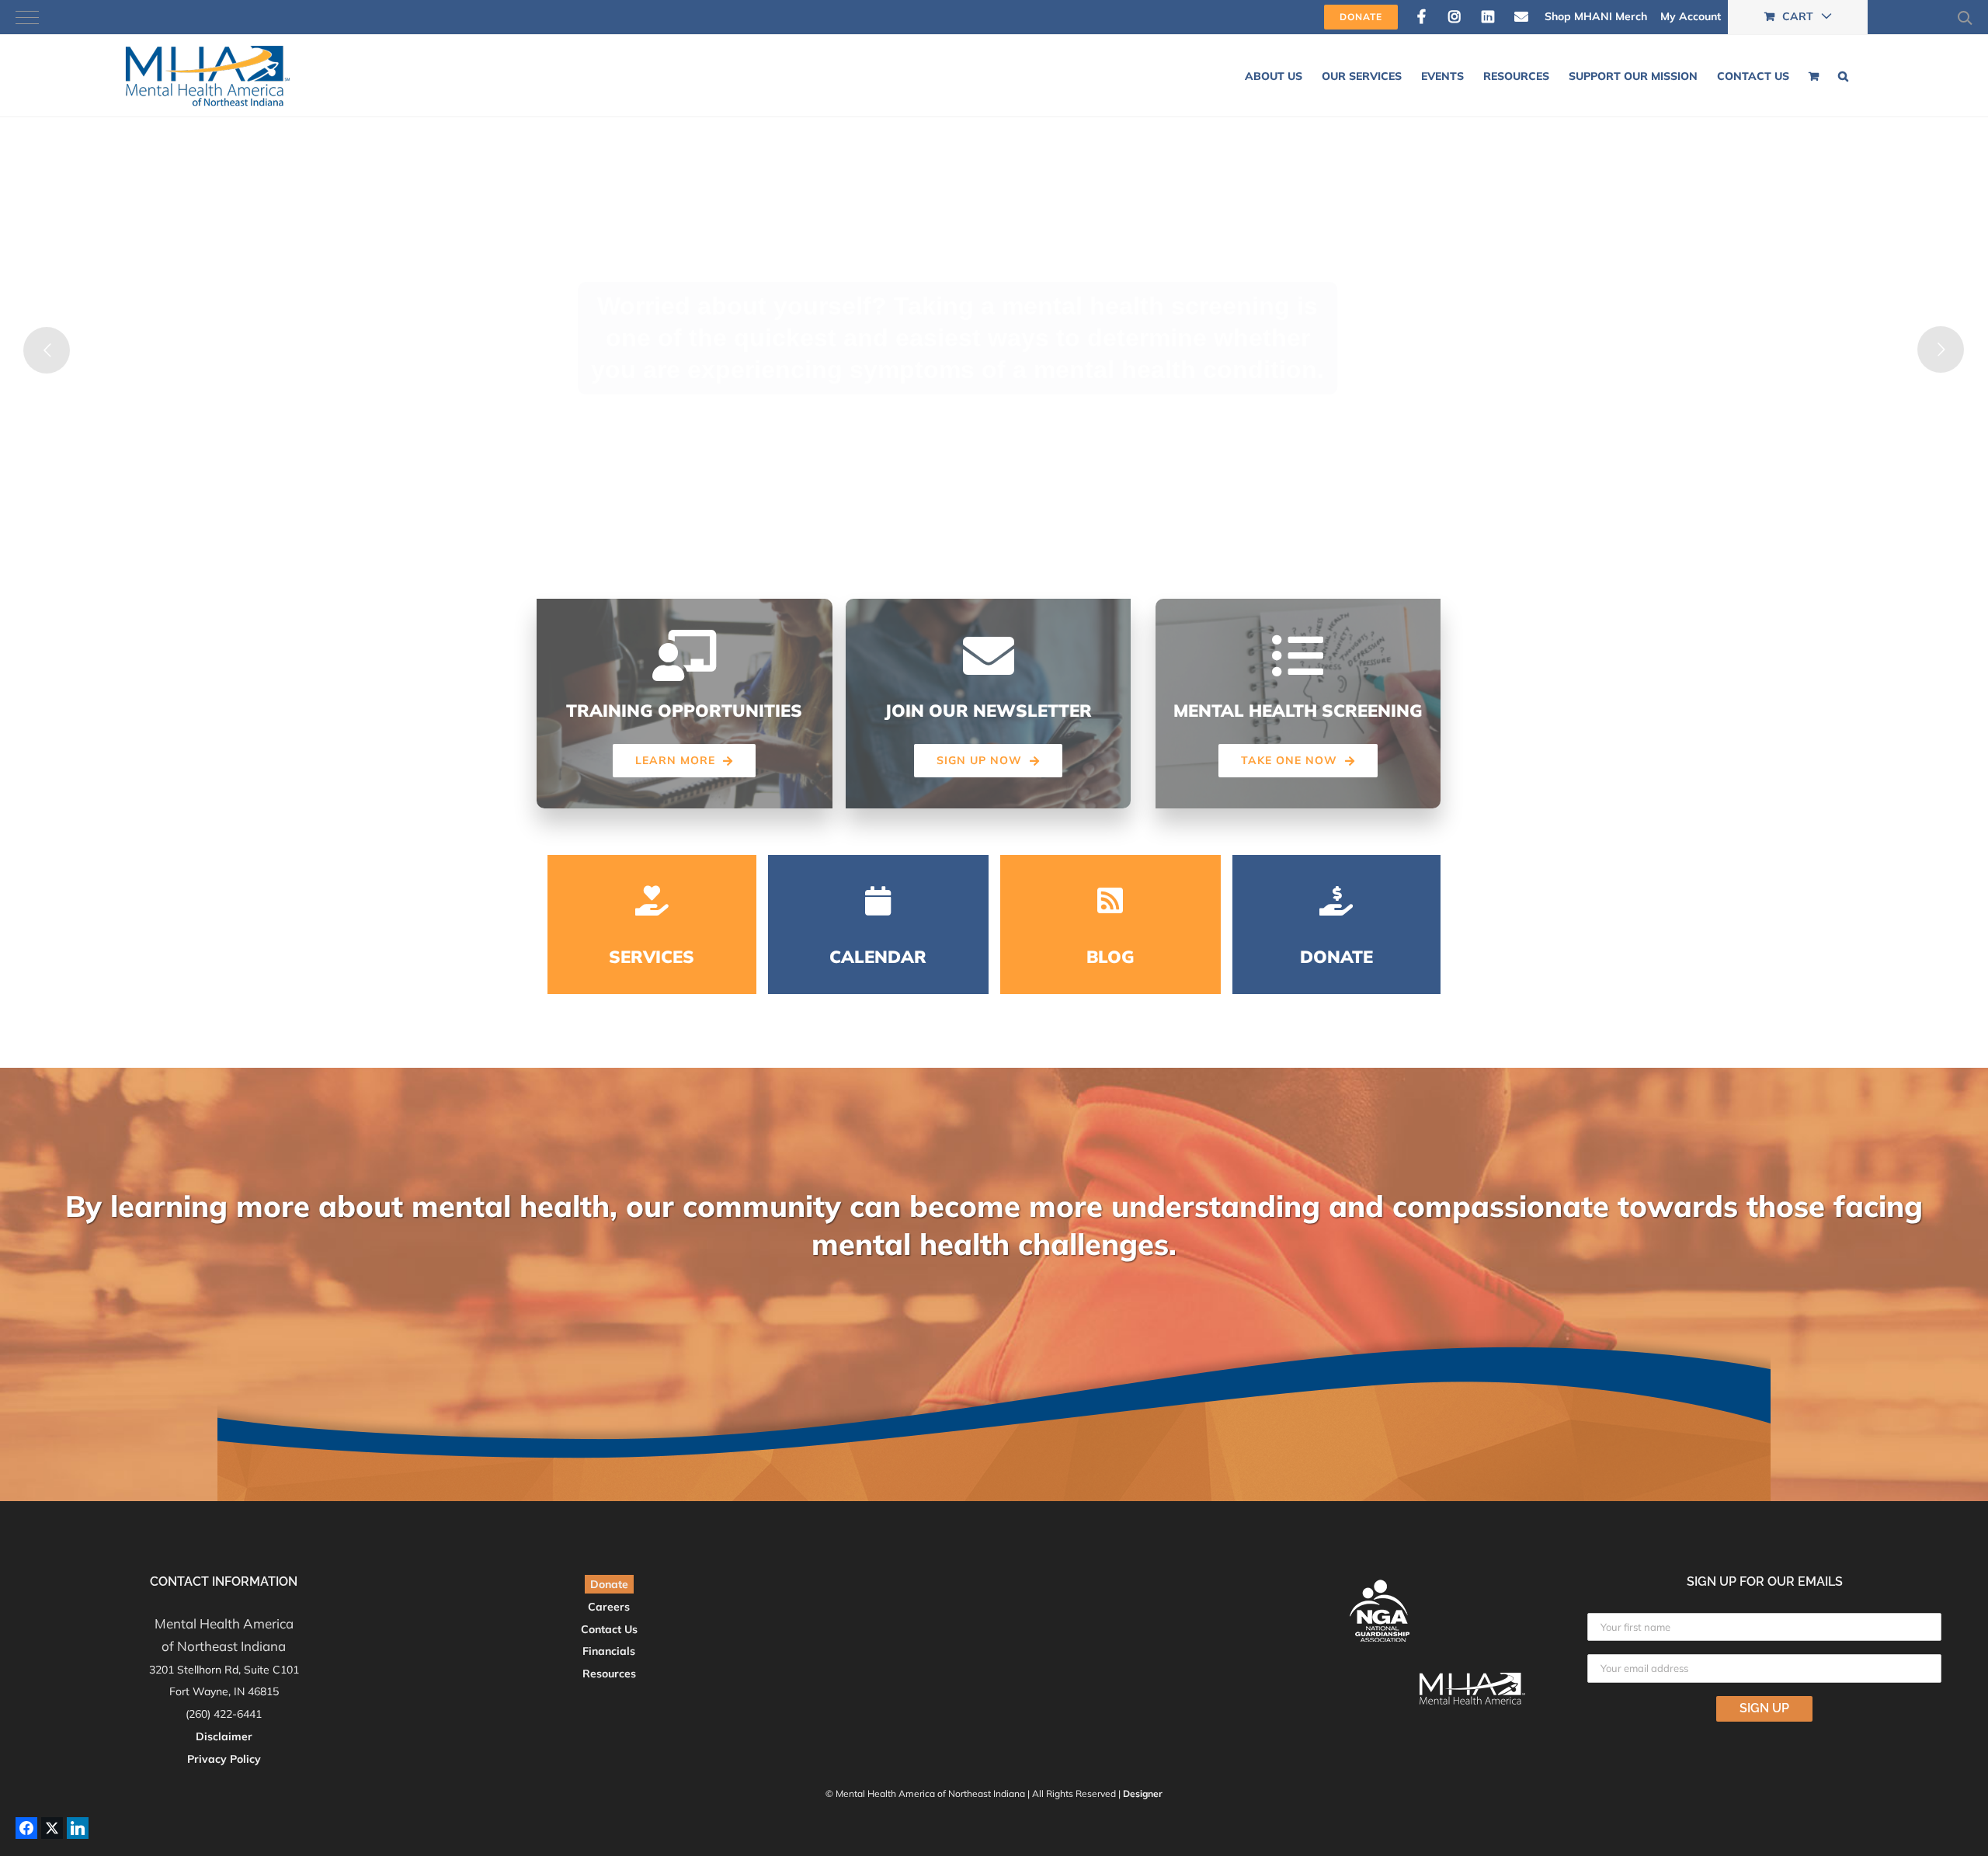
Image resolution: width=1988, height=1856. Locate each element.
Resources (609, 1674)
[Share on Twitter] (52, 1828)
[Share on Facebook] (26, 1828)
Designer (1143, 1793)
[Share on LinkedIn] (78, 1828)
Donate (609, 1584)
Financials (609, 1651)
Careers (609, 1607)
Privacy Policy (224, 1759)
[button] (1843, 76)
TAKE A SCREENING (975, 462)
